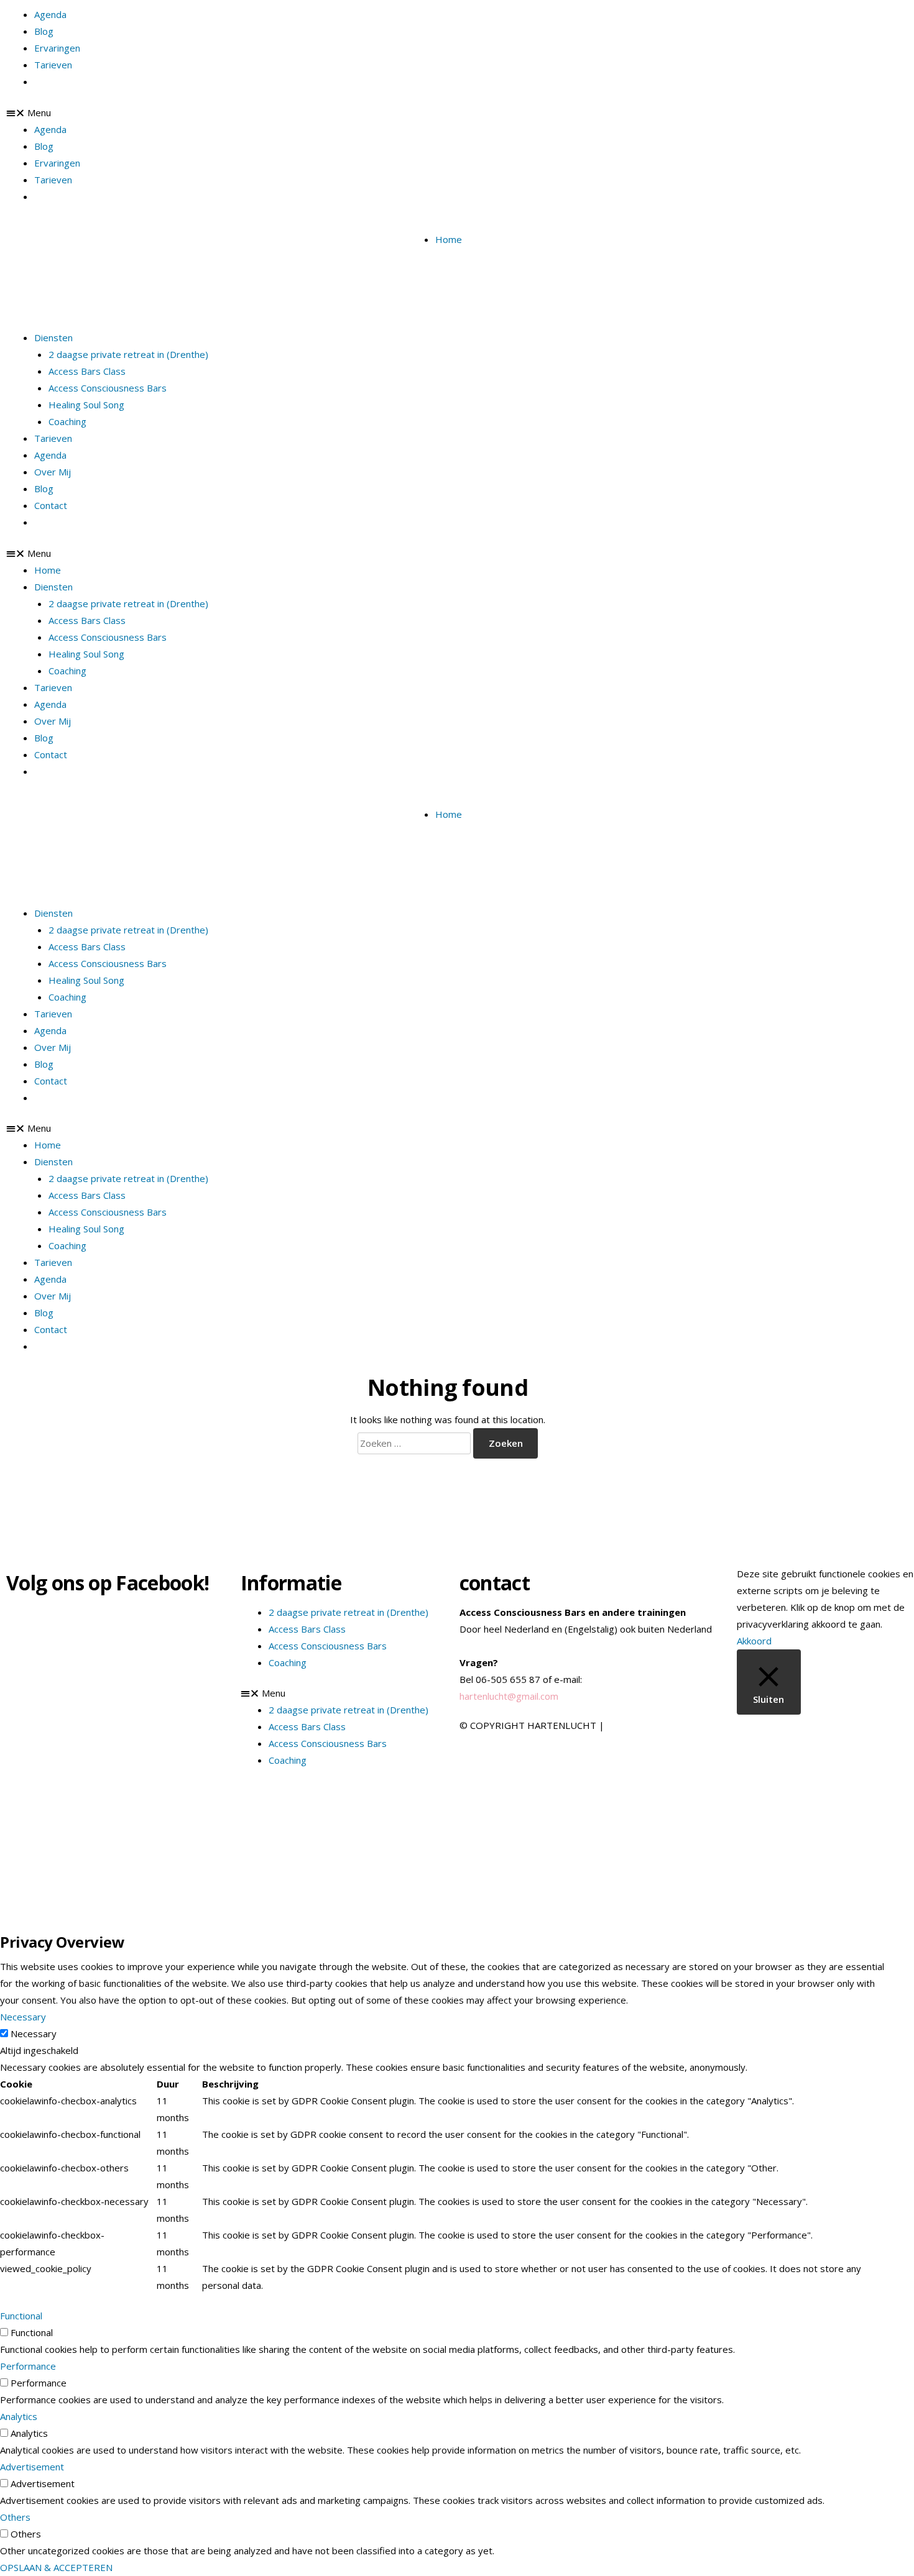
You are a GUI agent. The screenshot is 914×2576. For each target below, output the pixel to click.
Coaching (67, 421)
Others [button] (15, 2517)
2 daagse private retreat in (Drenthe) (128, 354)
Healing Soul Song (86, 405)
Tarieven (53, 65)
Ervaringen (57, 48)
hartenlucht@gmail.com (509, 1696)
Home (449, 239)
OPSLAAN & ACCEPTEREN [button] (56, 2567)
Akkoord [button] (754, 1641)
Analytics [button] (19, 2416)
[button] (239, 553)
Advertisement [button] (32, 2467)
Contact (51, 505)
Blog (44, 31)
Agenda (50, 14)
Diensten (53, 337)
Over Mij (53, 472)
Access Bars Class (87, 371)
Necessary (34, 2033)
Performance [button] (28, 2366)
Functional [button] (21, 2316)
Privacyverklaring (643, 1725)
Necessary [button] (23, 2017)
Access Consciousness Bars (108, 388)
